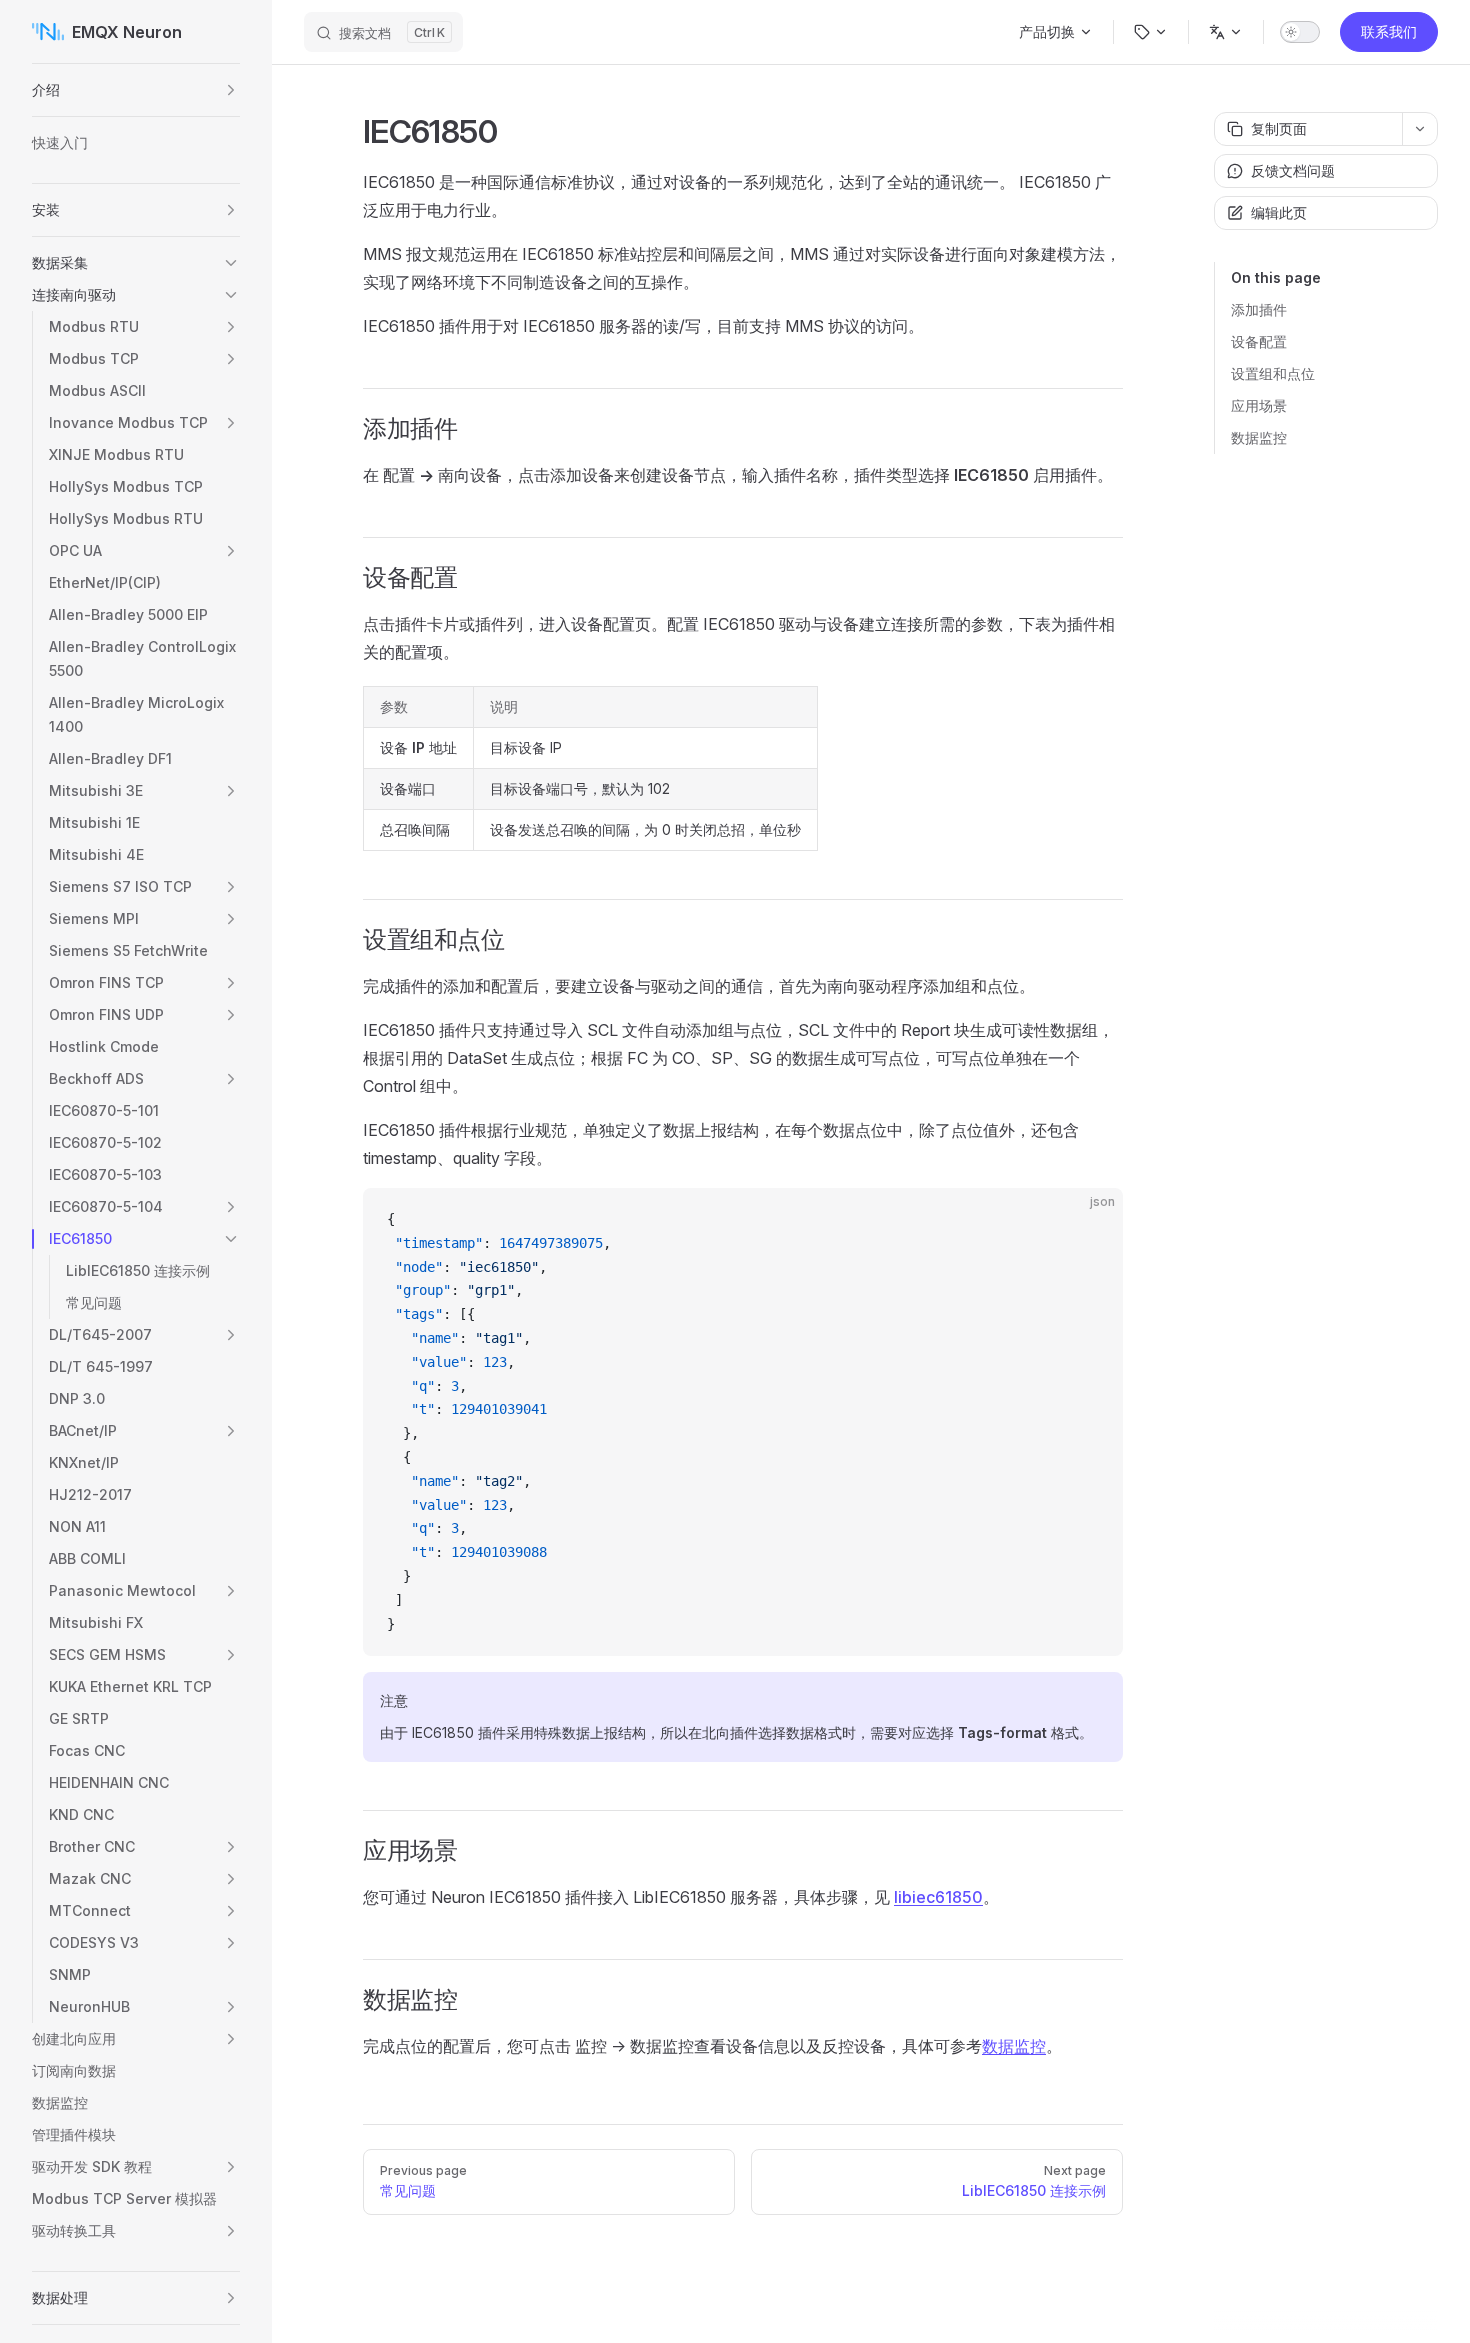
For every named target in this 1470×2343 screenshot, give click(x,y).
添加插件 (1259, 309)
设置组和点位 (1273, 373)
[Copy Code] (1091, 1220)
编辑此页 (1279, 212)
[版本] (1151, 32)
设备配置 (1259, 341)
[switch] (1300, 32)
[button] (231, 90)
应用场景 (1259, 405)
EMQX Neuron (127, 32)
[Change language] (1226, 32)
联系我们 (1389, 31)
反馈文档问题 (1293, 170)
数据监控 (1259, 437)
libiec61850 (938, 1897)
